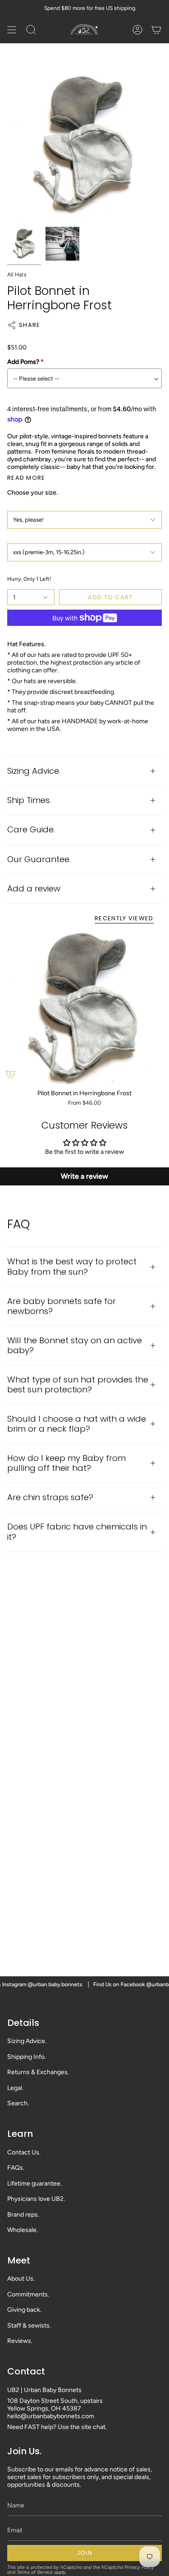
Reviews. (20, 2341)
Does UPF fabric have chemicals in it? (77, 1531)
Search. (18, 2103)
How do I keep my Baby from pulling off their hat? (66, 1463)
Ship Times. (29, 800)
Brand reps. (23, 2215)
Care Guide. (31, 829)
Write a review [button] (84, 1176)
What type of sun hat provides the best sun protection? (78, 1384)
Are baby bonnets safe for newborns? (62, 1306)
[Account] (137, 30)
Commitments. (28, 2294)
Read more (26, 478)
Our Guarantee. (39, 859)
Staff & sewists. (29, 2326)
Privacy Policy (139, 2567)
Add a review (34, 889)
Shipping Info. (27, 2057)
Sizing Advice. (34, 771)
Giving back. (24, 2310)
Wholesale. (23, 2230)
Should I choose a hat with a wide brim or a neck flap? (77, 1424)
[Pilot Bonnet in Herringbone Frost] (84, 1009)
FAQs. (16, 2168)
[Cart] (156, 30)
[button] (31, 30)
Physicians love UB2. (36, 2199)
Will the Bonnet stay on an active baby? (75, 1345)
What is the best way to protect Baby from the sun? (72, 1266)
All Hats (17, 275)
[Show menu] (12, 30)
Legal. (15, 2088)
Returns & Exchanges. (38, 2072)
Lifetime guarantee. (34, 2183)
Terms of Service (35, 2572)
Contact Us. (24, 2152)
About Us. (21, 2279)
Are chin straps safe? (50, 1497)
